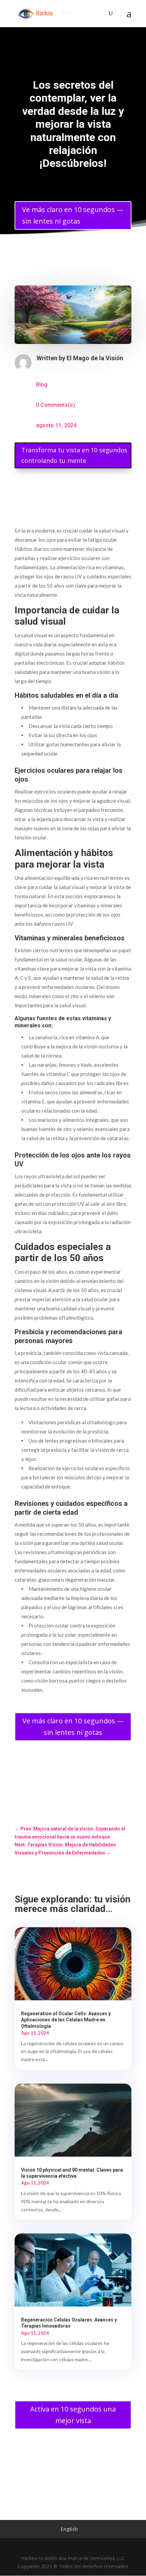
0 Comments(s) (56, 405)
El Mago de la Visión (95, 358)
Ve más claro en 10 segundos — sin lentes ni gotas (73, 215)
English (69, 2529)
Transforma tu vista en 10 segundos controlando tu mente (74, 455)
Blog (42, 385)
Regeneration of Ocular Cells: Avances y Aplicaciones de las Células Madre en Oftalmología (66, 2020)
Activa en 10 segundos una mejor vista (73, 2415)
